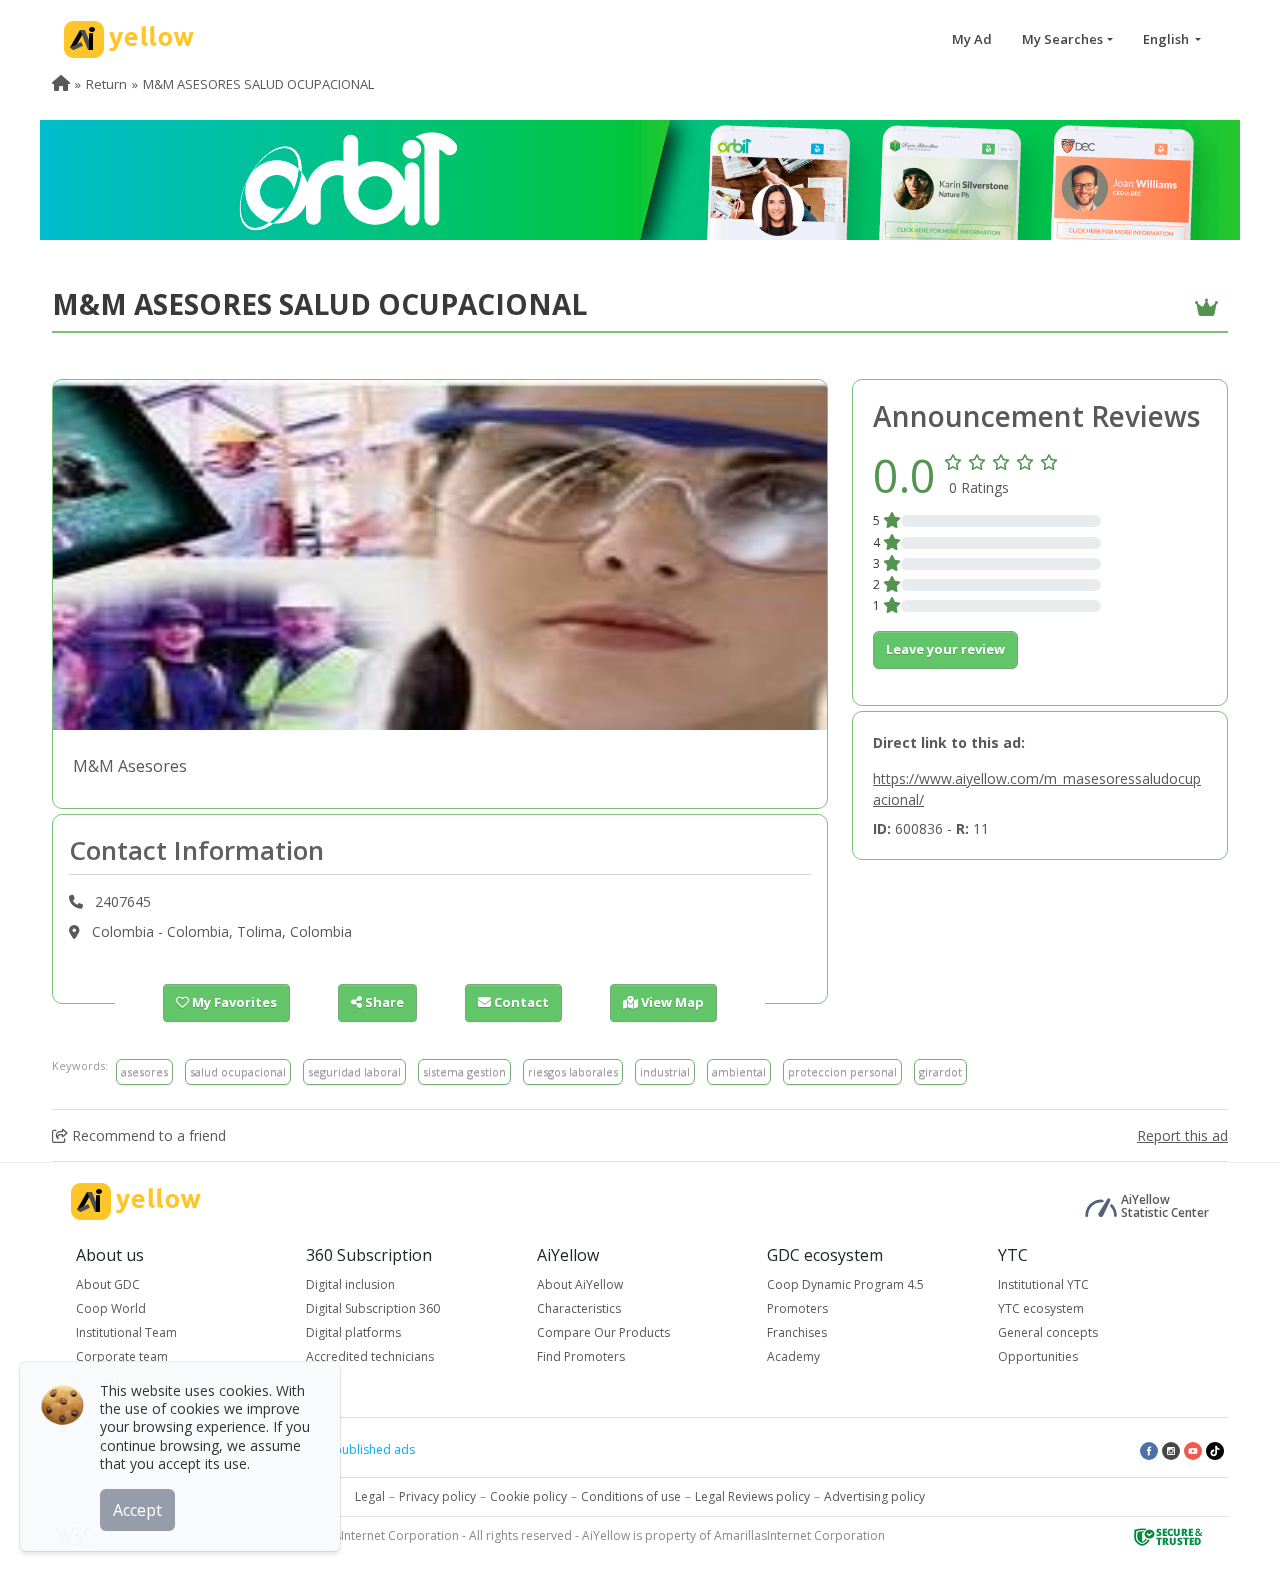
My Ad (972, 39)
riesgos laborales (573, 1071)
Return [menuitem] (106, 84)
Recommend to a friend (147, 1135)
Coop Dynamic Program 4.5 (845, 1284)
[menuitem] (61, 84)
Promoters (797, 1308)
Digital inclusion (350, 1284)
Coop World (111, 1308)
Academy (793, 1356)
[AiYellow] (136, 1201)
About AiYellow (580, 1284)
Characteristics (579, 1308)
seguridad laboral (354, 1071)
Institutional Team (126, 1332)
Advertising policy (874, 1496)
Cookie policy (528, 1496)
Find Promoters (581, 1356)
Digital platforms (353, 1332)
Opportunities (1038, 1356)
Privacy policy (437, 1496)
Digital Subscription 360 (373, 1308)
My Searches (1062, 39)
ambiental (739, 1071)
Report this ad (1182, 1135)
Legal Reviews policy (752, 1496)
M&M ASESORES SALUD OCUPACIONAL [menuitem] (258, 84)
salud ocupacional (238, 1071)
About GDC (108, 1284)
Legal (370, 1496)
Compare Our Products (603, 1332)
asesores (144, 1071)
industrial (665, 1071)
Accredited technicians (370, 1356)
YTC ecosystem (1041, 1308)
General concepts (1048, 1332)
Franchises (797, 1332)
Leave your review (945, 649)
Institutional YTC (1043, 1284)
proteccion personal (842, 1071)
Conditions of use (631, 1496)
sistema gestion (464, 1071)
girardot (940, 1071)
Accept (137, 1510)
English (1167, 39)
